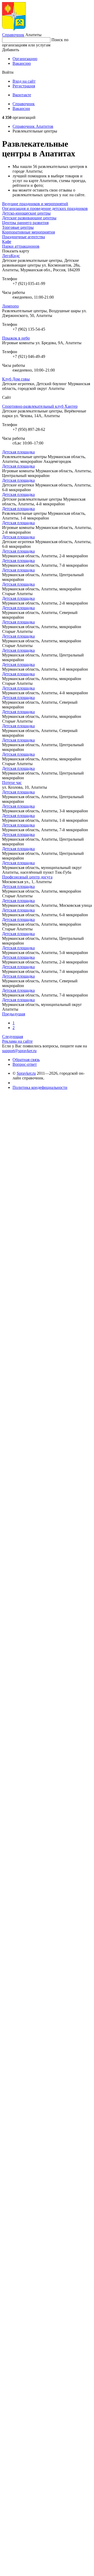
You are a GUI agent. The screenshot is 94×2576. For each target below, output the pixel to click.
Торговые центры (18, 227)
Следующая (13, 1037)
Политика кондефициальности (40, 1087)
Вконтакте (22, 95)
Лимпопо (10, 306)
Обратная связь (26, 1060)
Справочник (13, 35)
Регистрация (24, 86)
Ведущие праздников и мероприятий (35, 204)
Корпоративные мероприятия (28, 232)
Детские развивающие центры (29, 218)
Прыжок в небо (16, 338)
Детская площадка (18, 452)
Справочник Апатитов (33, 126)
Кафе (7, 242)
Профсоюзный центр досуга (27, 877)
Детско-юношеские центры (26, 213)
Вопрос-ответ (25, 1064)
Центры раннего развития (25, 223)
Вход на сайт (24, 81)
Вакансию (22, 63)
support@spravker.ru (19, 1051)
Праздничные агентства (23, 237)
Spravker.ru (26, 1073)
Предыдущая (14, 1014)
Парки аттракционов (21, 246)
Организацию (25, 59)
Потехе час (12, 783)
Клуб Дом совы (16, 379)
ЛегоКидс (11, 256)
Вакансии (21, 108)
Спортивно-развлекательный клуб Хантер (40, 406)
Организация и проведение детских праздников (45, 208)
